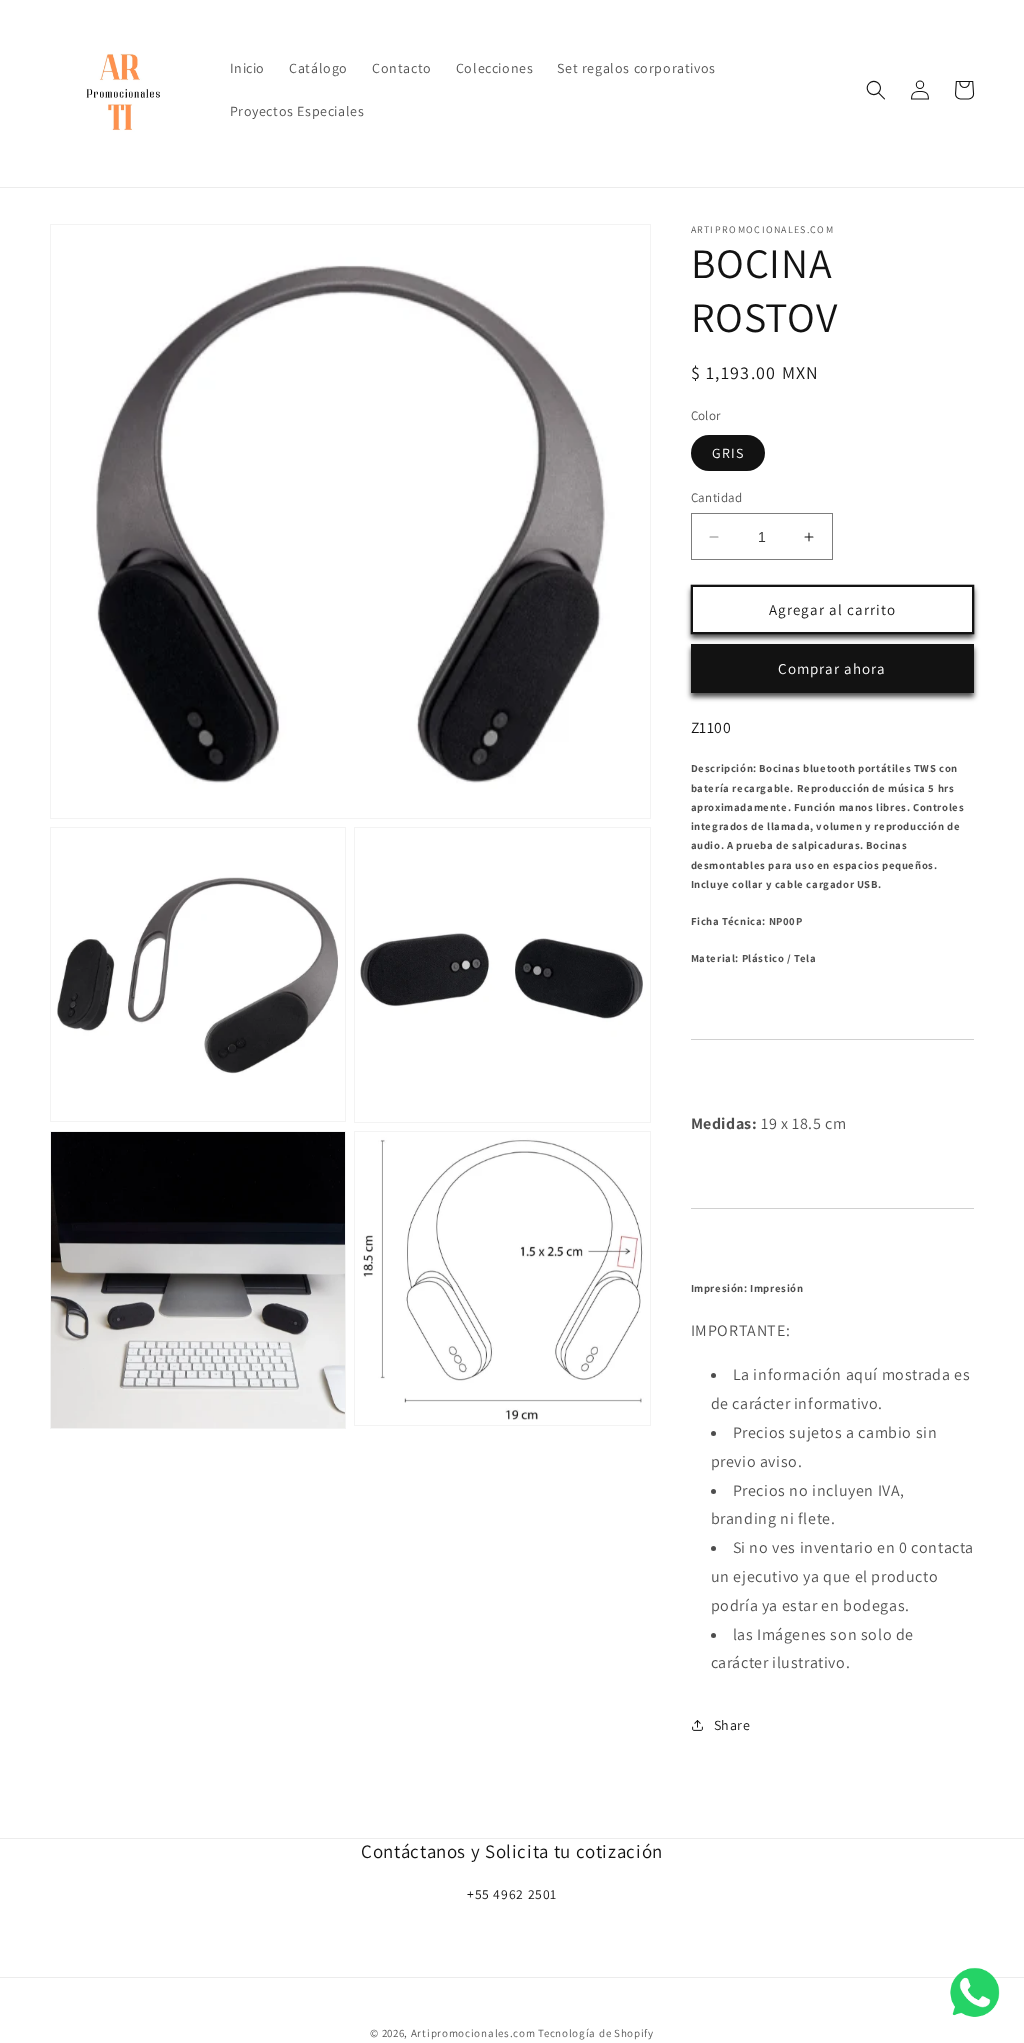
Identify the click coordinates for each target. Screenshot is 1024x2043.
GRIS (728, 453)
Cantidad (717, 497)
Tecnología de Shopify (596, 2033)
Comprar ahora (832, 668)
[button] (876, 90)
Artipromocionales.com (473, 2033)
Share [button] (732, 1725)
